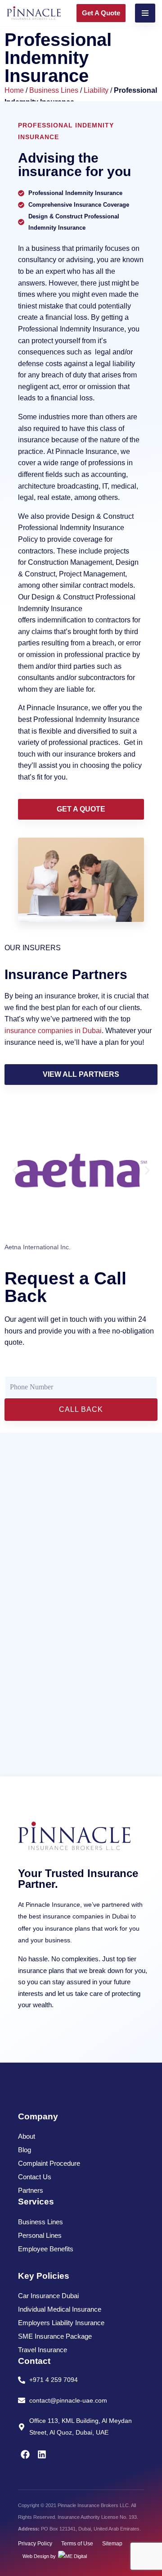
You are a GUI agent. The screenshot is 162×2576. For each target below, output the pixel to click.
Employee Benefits (46, 2249)
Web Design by (40, 2556)
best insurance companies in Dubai (79, 1916)
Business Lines (54, 90)
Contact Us (35, 2177)
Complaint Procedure (49, 2163)
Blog (25, 2150)
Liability (96, 90)
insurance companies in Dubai (53, 1031)
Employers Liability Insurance (61, 2323)
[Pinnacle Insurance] (34, 13)
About (27, 2136)
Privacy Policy (35, 2544)
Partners (31, 2190)
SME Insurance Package (55, 2336)
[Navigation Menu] (145, 13)
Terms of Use (77, 2544)
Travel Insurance (43, 2350)
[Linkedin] (42, 2454)
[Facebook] (25, 2454)
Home (14, 90)
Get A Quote (101, 13)
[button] (15, 1171)
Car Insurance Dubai (48, 2296)
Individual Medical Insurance (60, 2309)
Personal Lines (40, 2235)
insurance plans (41, 1971)
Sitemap (112, 2544)
